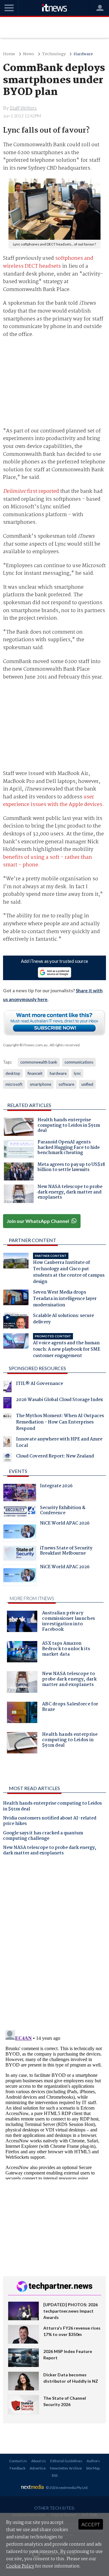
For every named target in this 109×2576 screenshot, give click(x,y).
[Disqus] (55, 1945)
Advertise (38, 2468)
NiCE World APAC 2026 (65, 1524)
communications (79, 1062)
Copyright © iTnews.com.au (25, 1045)
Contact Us (18, 2461)
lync (77, 1073)
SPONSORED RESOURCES (37, 1368)
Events (18, 1471)
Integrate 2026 (56, 1487)
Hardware (83, 54)
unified (87, 1084)
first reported (31, 491)
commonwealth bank (39, 1062)
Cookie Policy (20, 2566)
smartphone (40, 1084)
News (29, 54)
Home (9, 54)
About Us (39, 2461)
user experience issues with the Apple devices (53, 801)
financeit (35, 1073)
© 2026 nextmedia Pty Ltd (67, 2488)
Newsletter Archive (66, 2468)
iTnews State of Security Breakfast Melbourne (66, 1552)
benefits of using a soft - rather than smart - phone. (48, 861)
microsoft (14, 1084)
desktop (13, 1073)
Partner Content (33, 1240)
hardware (58, 1073)
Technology (54, 54)
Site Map (93, 2468)
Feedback (18, 2468)
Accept (91, 2524)
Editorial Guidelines (66, 2461)
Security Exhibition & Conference (63, 1511)
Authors (93, 2461)
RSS (55, 2475)
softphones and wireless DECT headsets (48, 262)
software (66, 1084)
